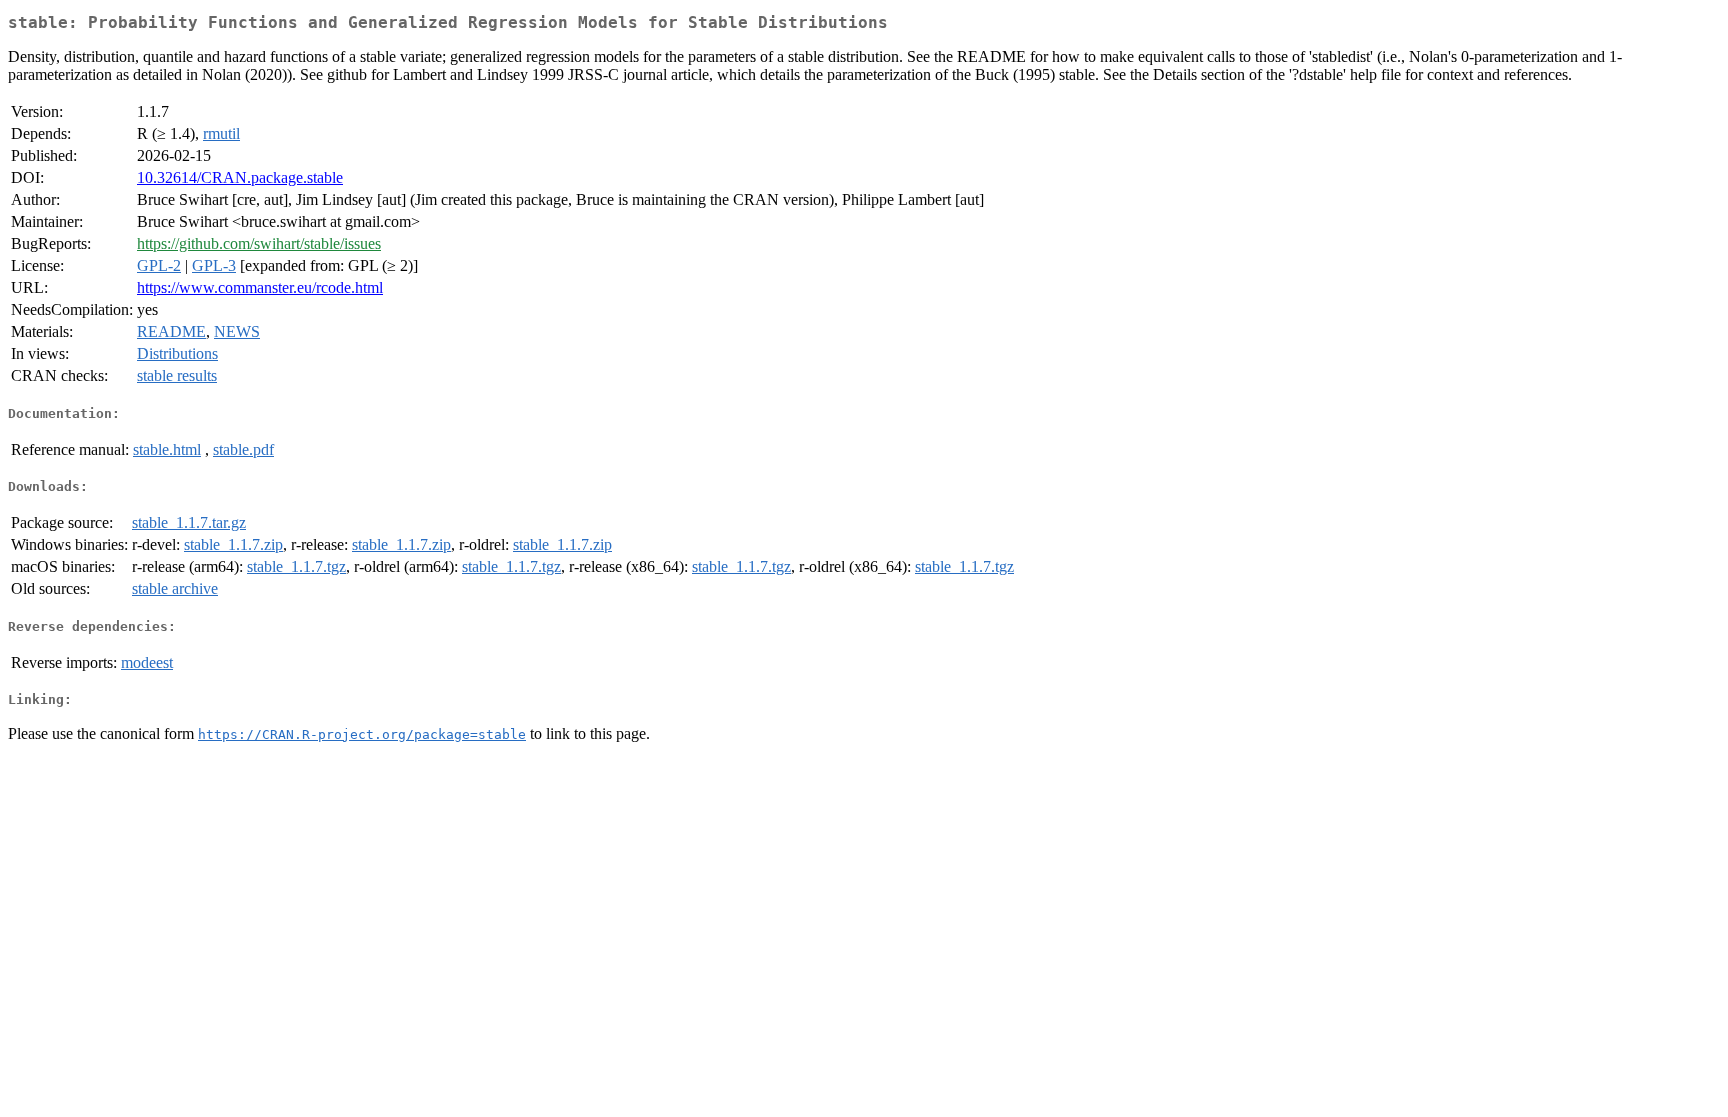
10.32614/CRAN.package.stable (240, 177)
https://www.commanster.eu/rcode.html (260, 287)
